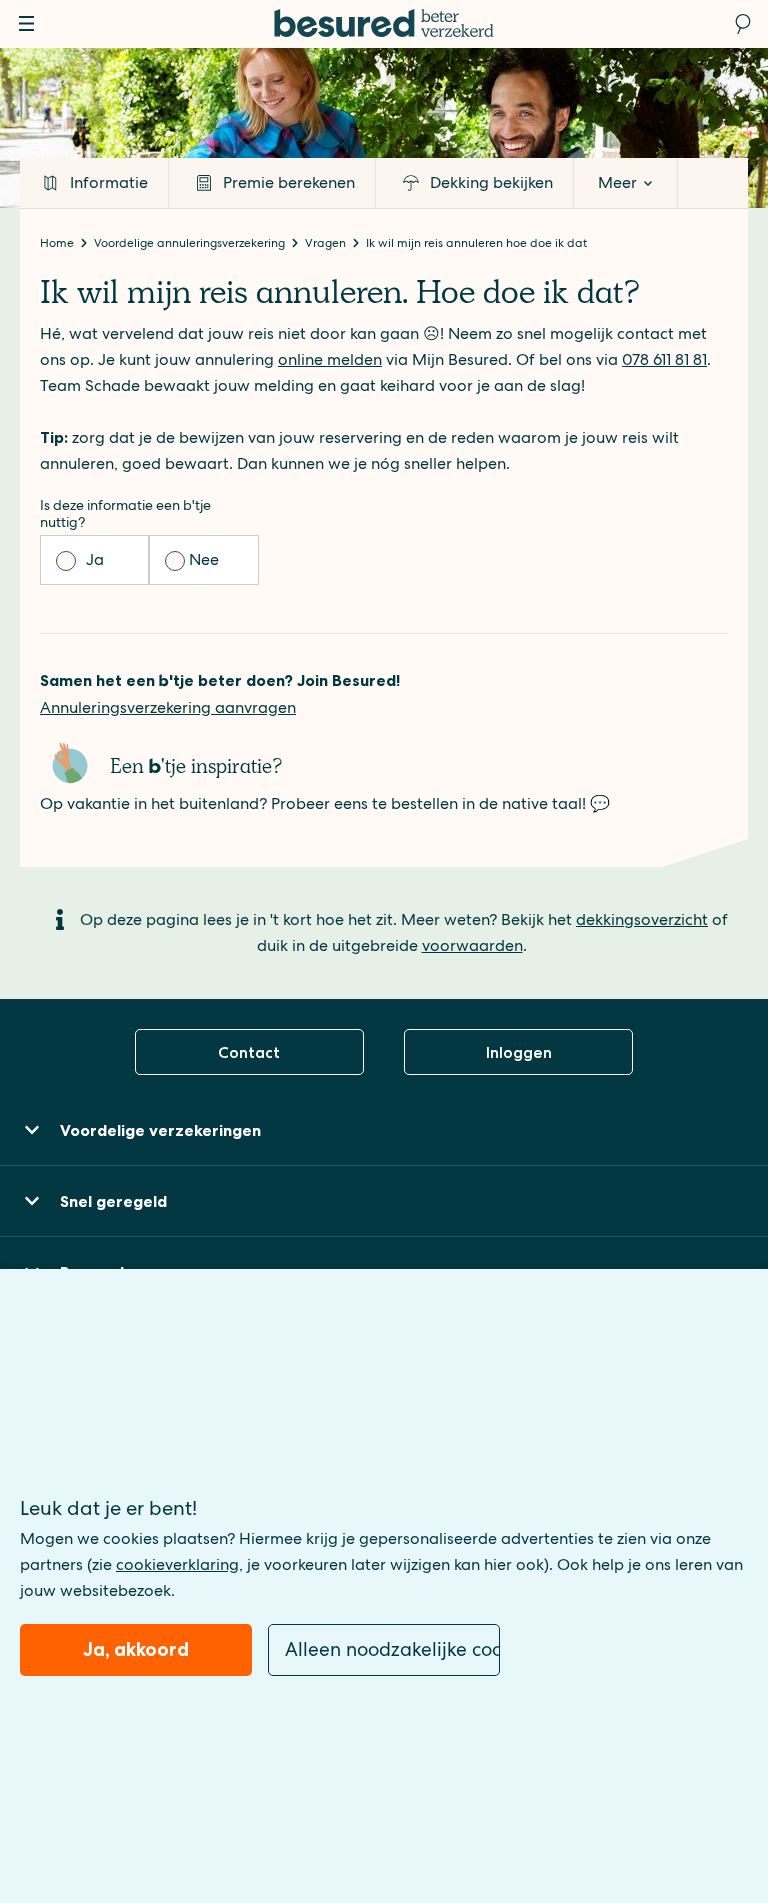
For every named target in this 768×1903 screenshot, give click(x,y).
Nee (204, 559)
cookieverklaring (177, 1564)
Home (58, 243)
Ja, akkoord (136, 1649)
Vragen (327, 243)
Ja (95, 559)
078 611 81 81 (664, 359)
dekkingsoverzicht (642, 919)
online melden (330, 359)
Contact (249, 1052)
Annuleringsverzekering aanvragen (168, 707)
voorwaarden (472, 945)
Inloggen (519, 1052)
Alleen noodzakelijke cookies (392, 1649)
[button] (384, 1130)
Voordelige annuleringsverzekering (191, 243)
